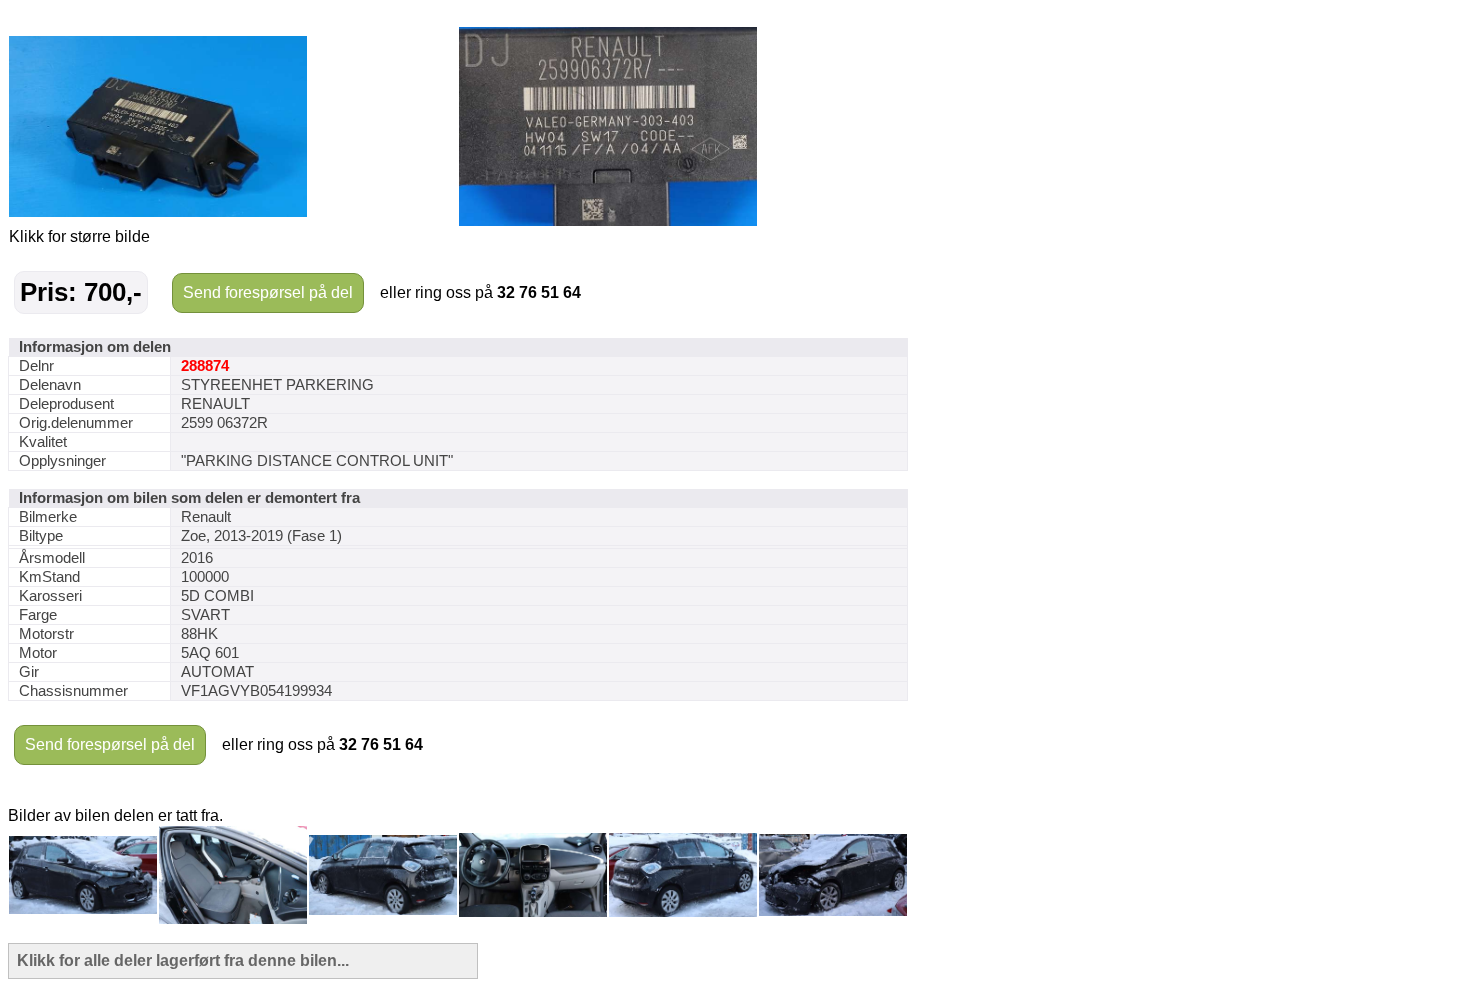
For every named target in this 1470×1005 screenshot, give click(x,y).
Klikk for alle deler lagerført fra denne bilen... (183, 960)
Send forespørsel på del (268, 292)
